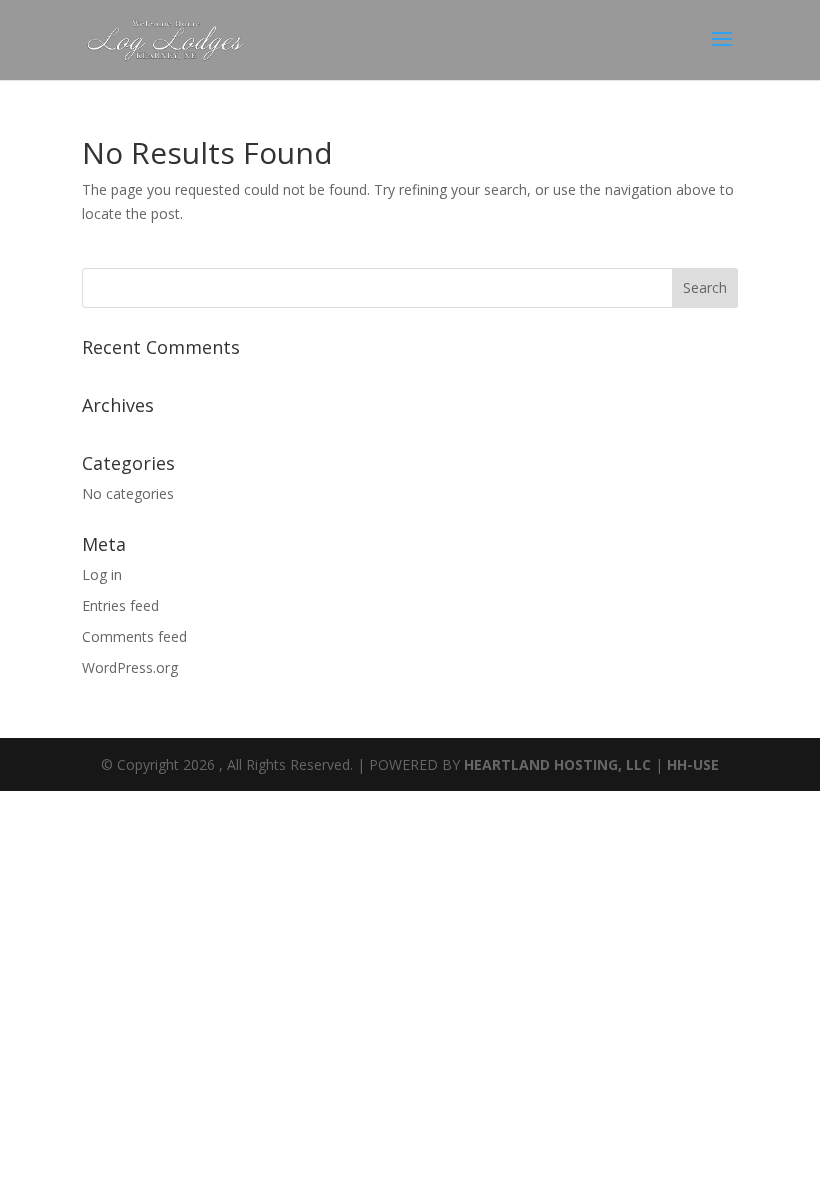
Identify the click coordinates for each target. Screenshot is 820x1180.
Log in (102, 574)
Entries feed (120, 605)
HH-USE (693, 764)
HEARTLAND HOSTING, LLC (557, 764)
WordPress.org (130, 667)
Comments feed (134, 636)
